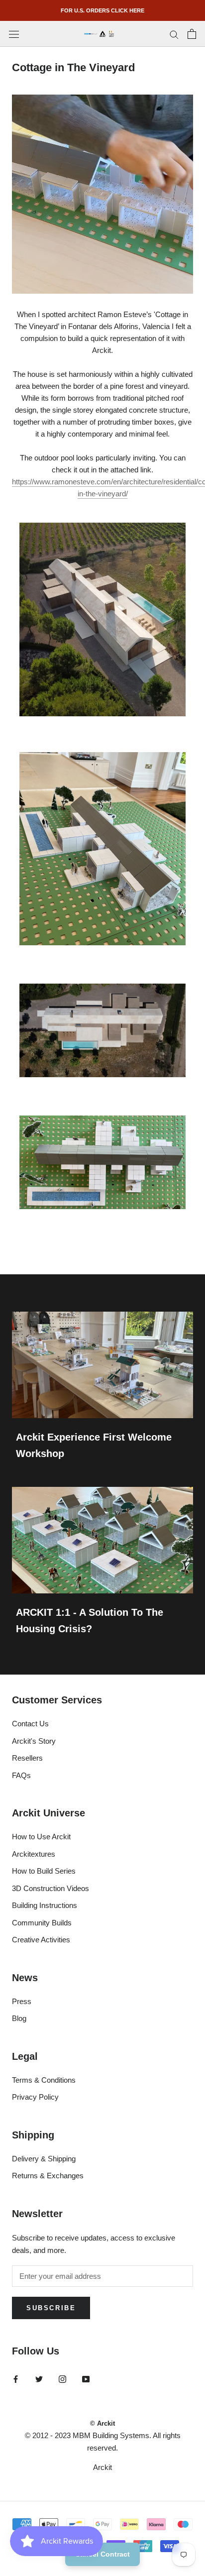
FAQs (21, 1775)
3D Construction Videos (51, 1888)
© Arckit (102, 2423)
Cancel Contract (102, 2554)
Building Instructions (45, 1905)
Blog (19, 2018)
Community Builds (42, 1923)
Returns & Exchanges (48, 2176)
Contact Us (30, 1724)
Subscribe (51, 2308)
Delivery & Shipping (44, 2159)
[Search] (174, 34)
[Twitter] (39, 2379)
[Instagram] (62, 2379)
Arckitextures (34, 1854)
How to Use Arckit (41, 1837)
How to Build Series (44, 1871)
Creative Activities (41, 1940)
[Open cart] (192, 34)
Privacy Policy (35, 2097)
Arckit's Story (34, 1741)
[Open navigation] (14, 34)
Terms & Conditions (44, 2080)
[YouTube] (86, 2379)
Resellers (27, 1758)
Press (22, 2001)
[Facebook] (16, 2379)
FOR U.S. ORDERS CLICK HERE (102, 10)
